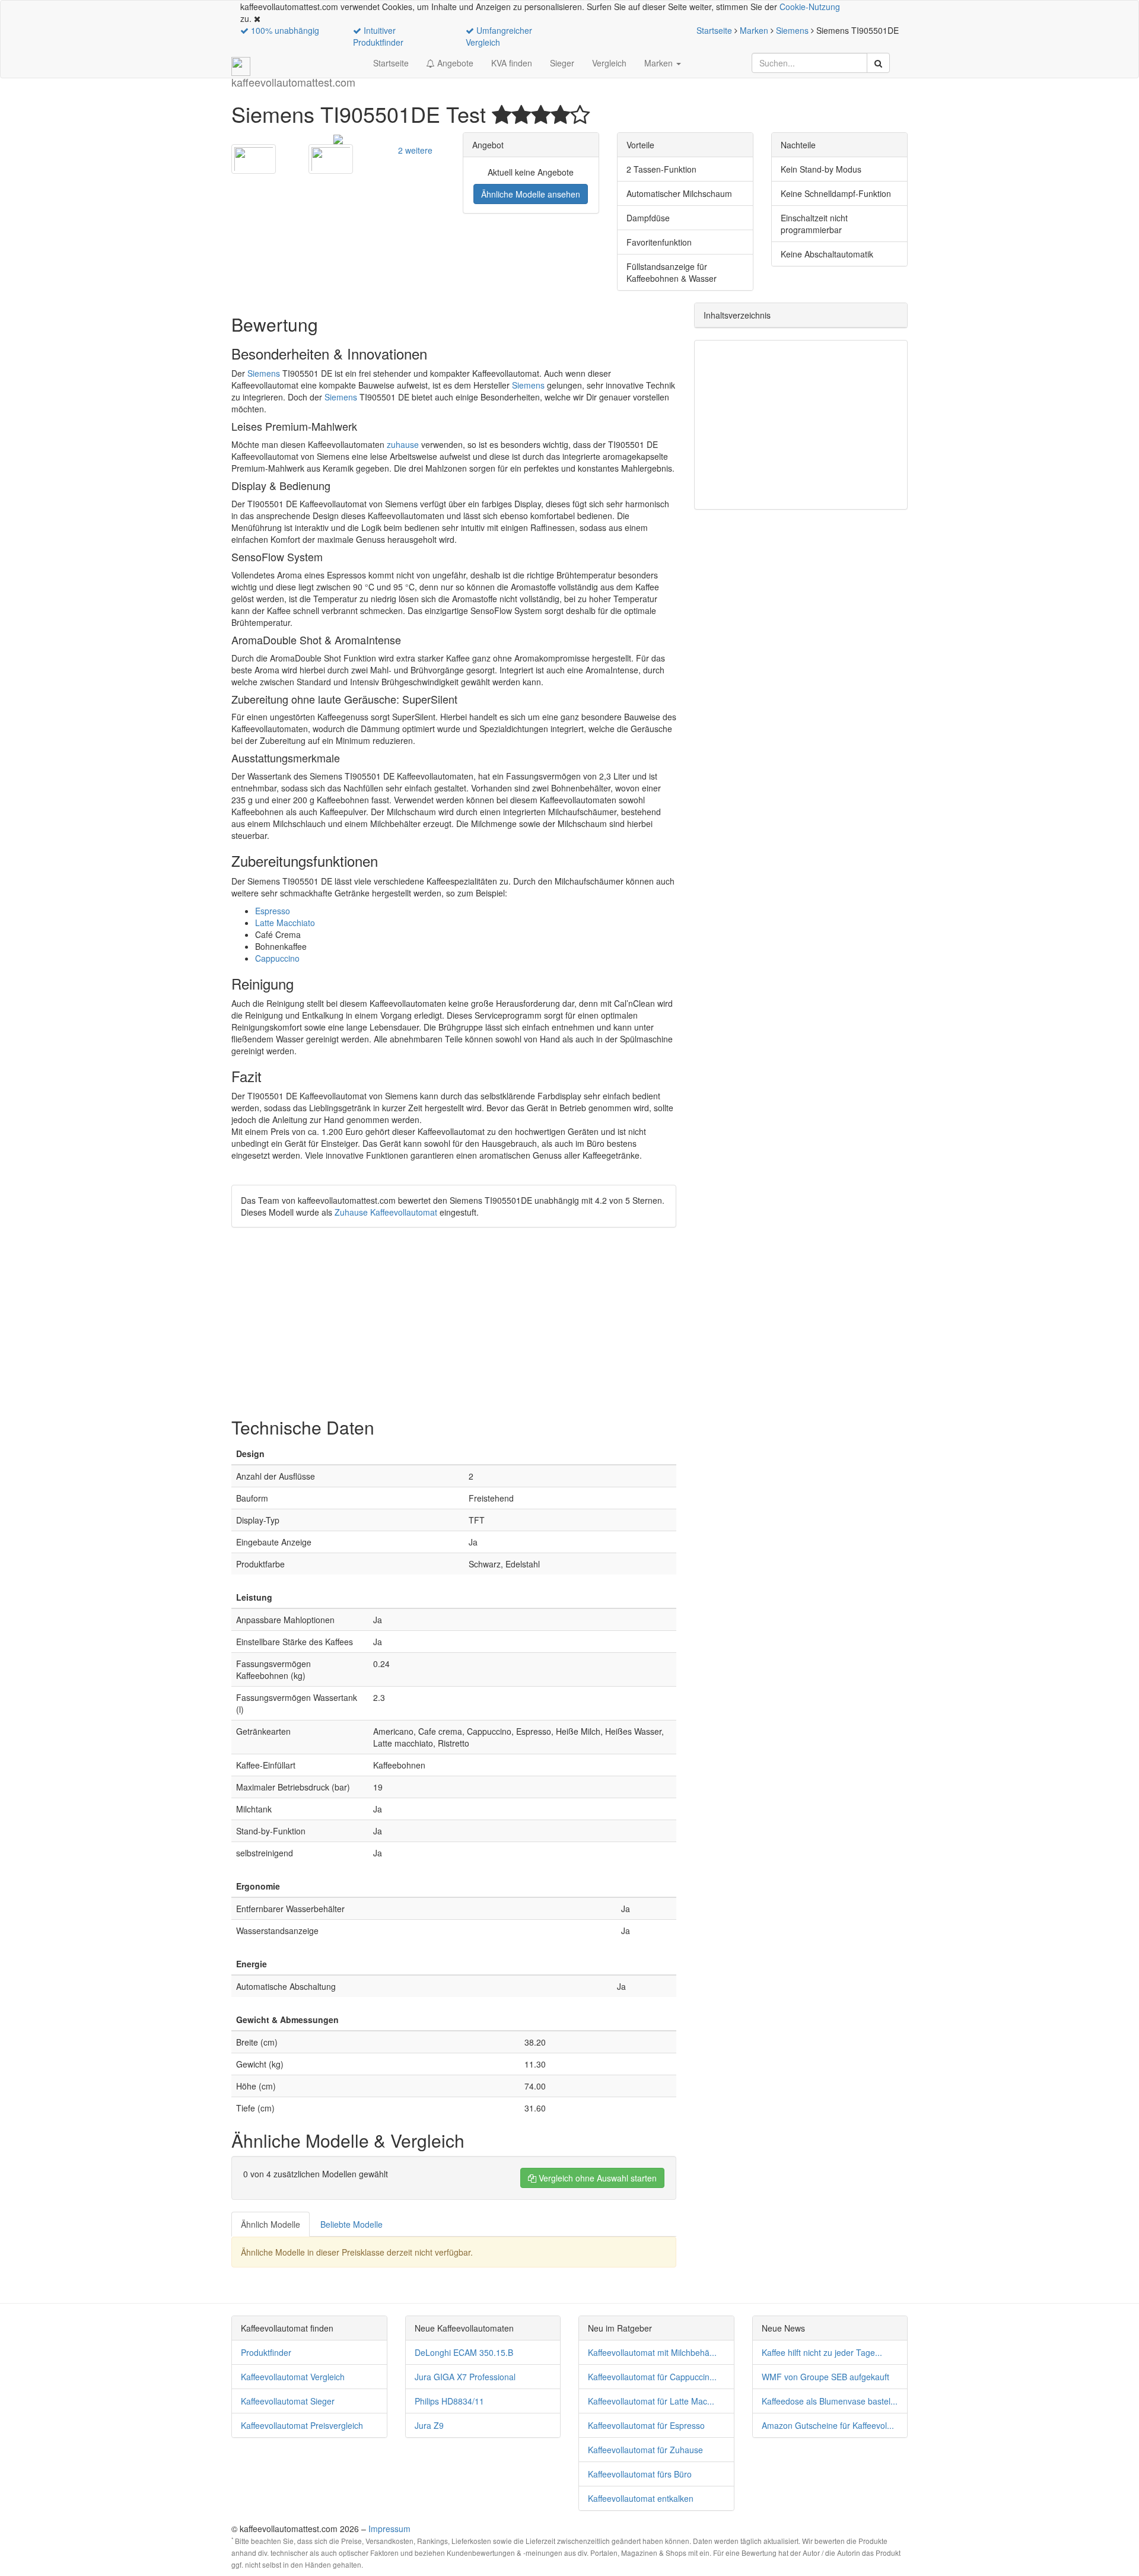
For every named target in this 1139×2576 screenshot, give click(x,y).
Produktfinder (266, 2352)
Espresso (273, 911)
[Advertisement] (454, 1322)
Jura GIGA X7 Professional (465, 2377)
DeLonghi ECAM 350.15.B (464, 2352)
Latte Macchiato (285, 923)
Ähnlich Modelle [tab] (271, 2224)
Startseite (714, 30)
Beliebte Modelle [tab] (351, 2224)
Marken (754, 30)
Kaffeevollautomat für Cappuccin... (652, 2377)
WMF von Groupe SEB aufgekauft (825, 2377)
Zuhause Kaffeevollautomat (386, 1212)
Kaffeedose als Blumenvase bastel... (830, 2401)
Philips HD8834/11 (449, 2401)
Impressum (389, 2529)
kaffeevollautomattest (293, 76)
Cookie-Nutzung (810, 7)
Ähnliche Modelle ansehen (531, 194)
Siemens (792, 30)
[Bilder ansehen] (338, 138)
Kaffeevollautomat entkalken (641, 2498)
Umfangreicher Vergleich (499, 36)
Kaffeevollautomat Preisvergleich (302, 2425)
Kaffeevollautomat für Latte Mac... (651, 2401)
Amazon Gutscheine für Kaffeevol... (828, 2425)
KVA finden (512, 63)
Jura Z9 (429, 2425)
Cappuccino (277, 958)
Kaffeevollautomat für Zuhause (645, 2450)
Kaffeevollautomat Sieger (288, 2401)
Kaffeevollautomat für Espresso (646, 2425)
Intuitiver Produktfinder (378, 36)
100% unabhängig (284, 30)
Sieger (562, 63)
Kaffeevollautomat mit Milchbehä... (652, 2352)
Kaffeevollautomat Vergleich (293, 2377)
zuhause (403, 444)
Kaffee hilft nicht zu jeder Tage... (822, 2352)
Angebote (454, 63)
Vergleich (609, 63)
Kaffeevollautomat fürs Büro (640, 2474)
